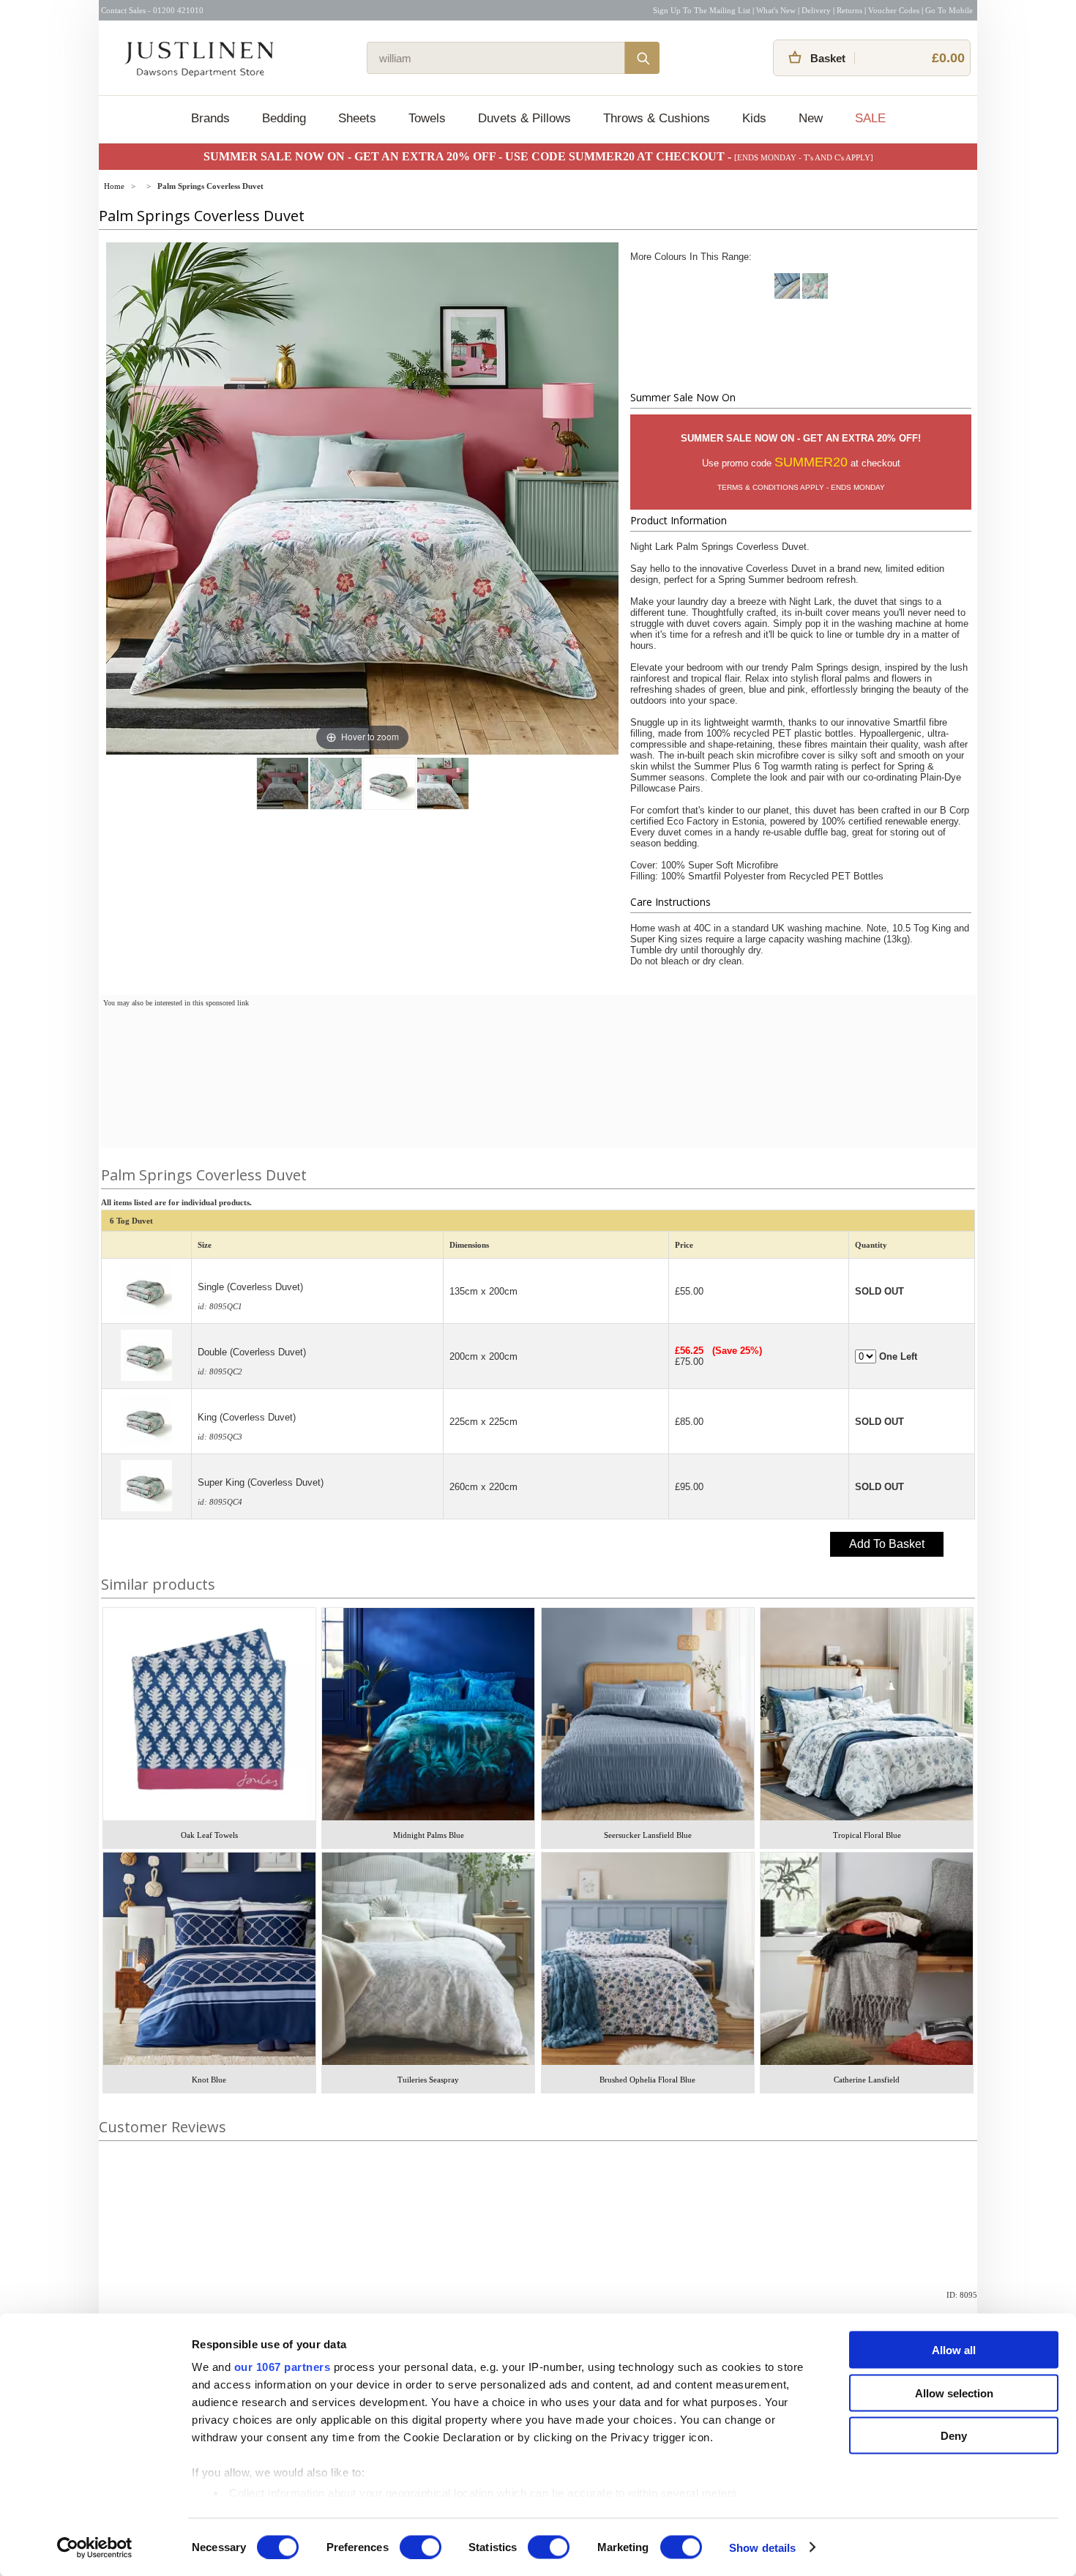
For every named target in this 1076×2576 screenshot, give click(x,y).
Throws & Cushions (657, 118)
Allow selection (954, 2393)
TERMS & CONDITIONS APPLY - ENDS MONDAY (801, 487)
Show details (762, 2547)
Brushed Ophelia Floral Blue (647, 2080)
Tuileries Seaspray (428, 2080)
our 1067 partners (283, 2367)
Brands (210, 118)
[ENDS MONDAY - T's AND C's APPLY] (804, 157)
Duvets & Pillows (524, 118)
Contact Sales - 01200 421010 (152, 10)
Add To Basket (887, 1544)
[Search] (642, 58)
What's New (776, 10)
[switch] (421, 2547)
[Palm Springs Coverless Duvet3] (443, 783)
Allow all (954, 2350)
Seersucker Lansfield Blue (648, 1835)
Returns (849, 10)
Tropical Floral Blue (867, 1835)
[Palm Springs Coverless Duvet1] (336, 783)
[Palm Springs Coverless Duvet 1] (283, 783)
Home (114, 186)
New (811, 118)
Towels (427, 118)
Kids (754, 118)
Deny (954, 2436)
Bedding (284, 118)
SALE (870, 118)
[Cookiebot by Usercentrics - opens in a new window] (95, 2547)
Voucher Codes (894, 10)
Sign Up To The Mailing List (702, 10)
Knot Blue (209, 2080)
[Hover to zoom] (362, 498)
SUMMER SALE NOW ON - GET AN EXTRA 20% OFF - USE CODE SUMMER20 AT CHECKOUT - (469, 156)
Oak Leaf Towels (209, 1835)
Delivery (816, 10)
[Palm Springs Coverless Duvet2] (389, 783)
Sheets (357, 118)
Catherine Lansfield (867, 2080)
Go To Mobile (949, 10)
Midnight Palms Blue (429, 1835)
